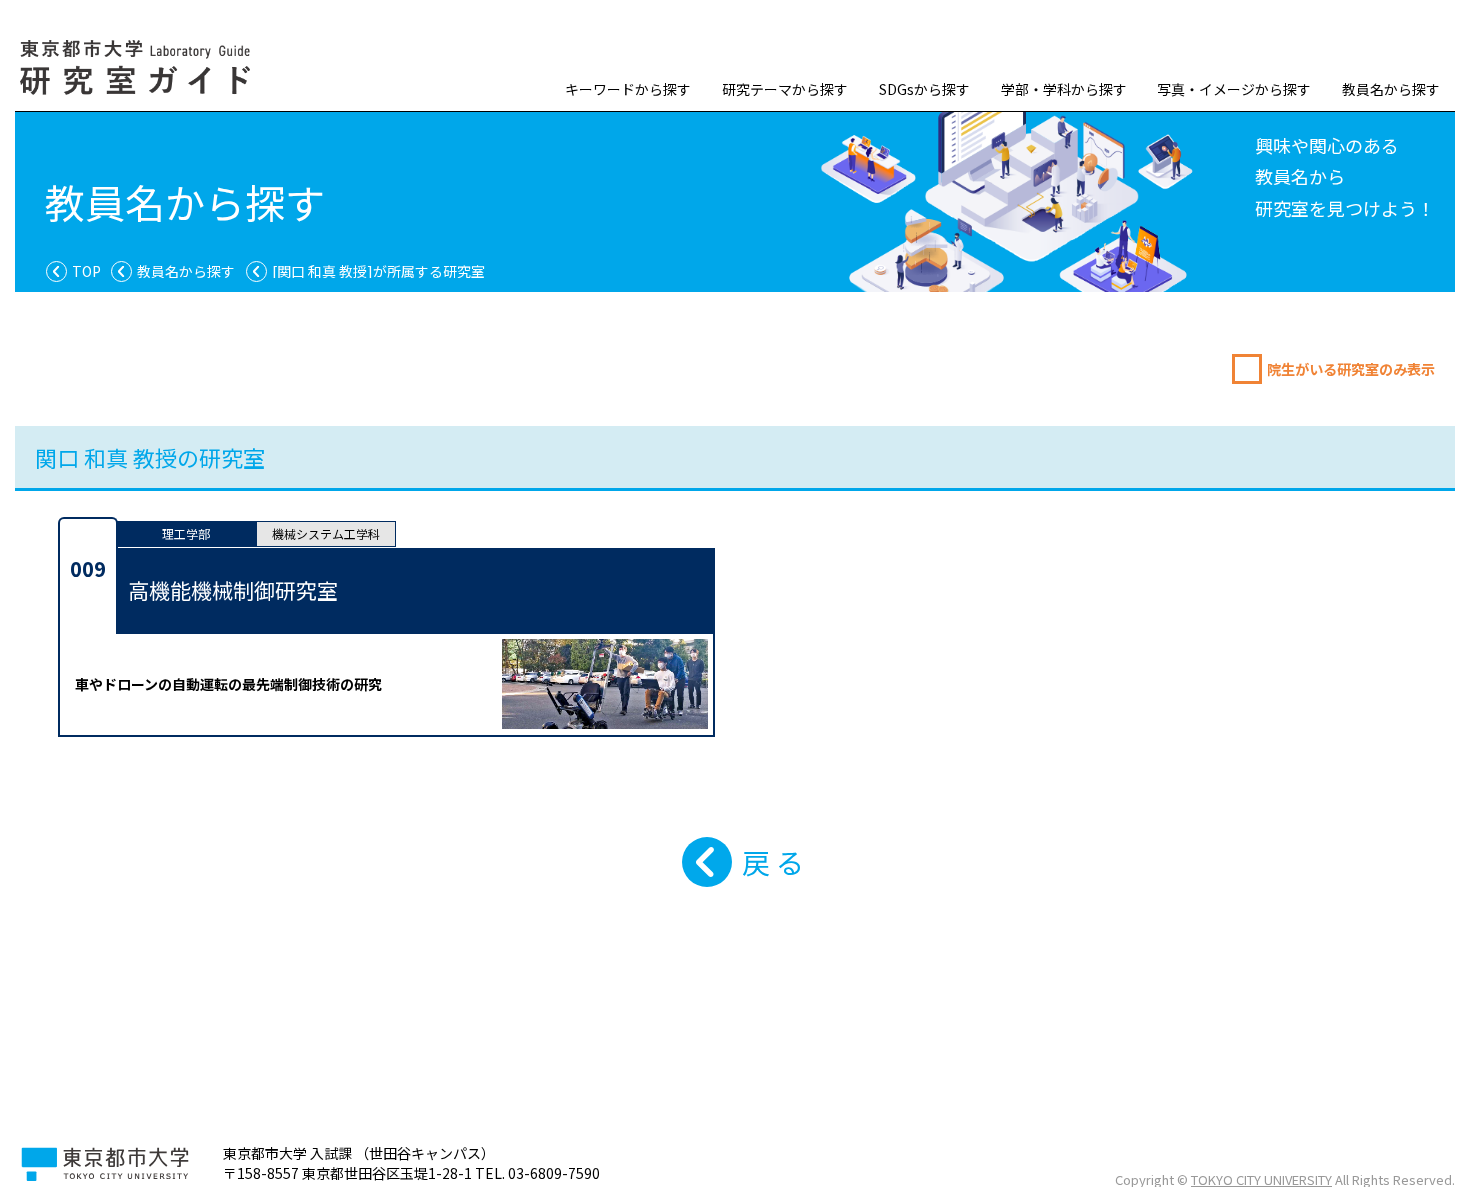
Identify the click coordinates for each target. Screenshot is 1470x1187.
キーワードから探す (628, 89)
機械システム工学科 (326, 533)
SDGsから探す (924, 89)
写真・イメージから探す (1234, 89)
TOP (86, 271)
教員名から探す (1391, 89)
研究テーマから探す (785, 89)
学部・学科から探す (1064, 89)
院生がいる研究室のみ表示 (1351, 369)
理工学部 (186, 533)
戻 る (773, 862)
